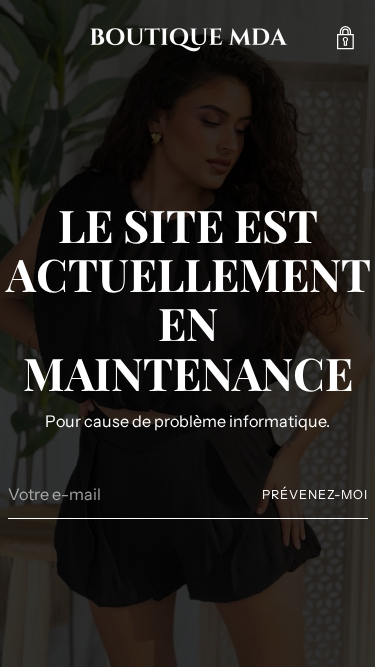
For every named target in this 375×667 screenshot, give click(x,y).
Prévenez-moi (314, 494)
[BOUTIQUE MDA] (188, 38)
